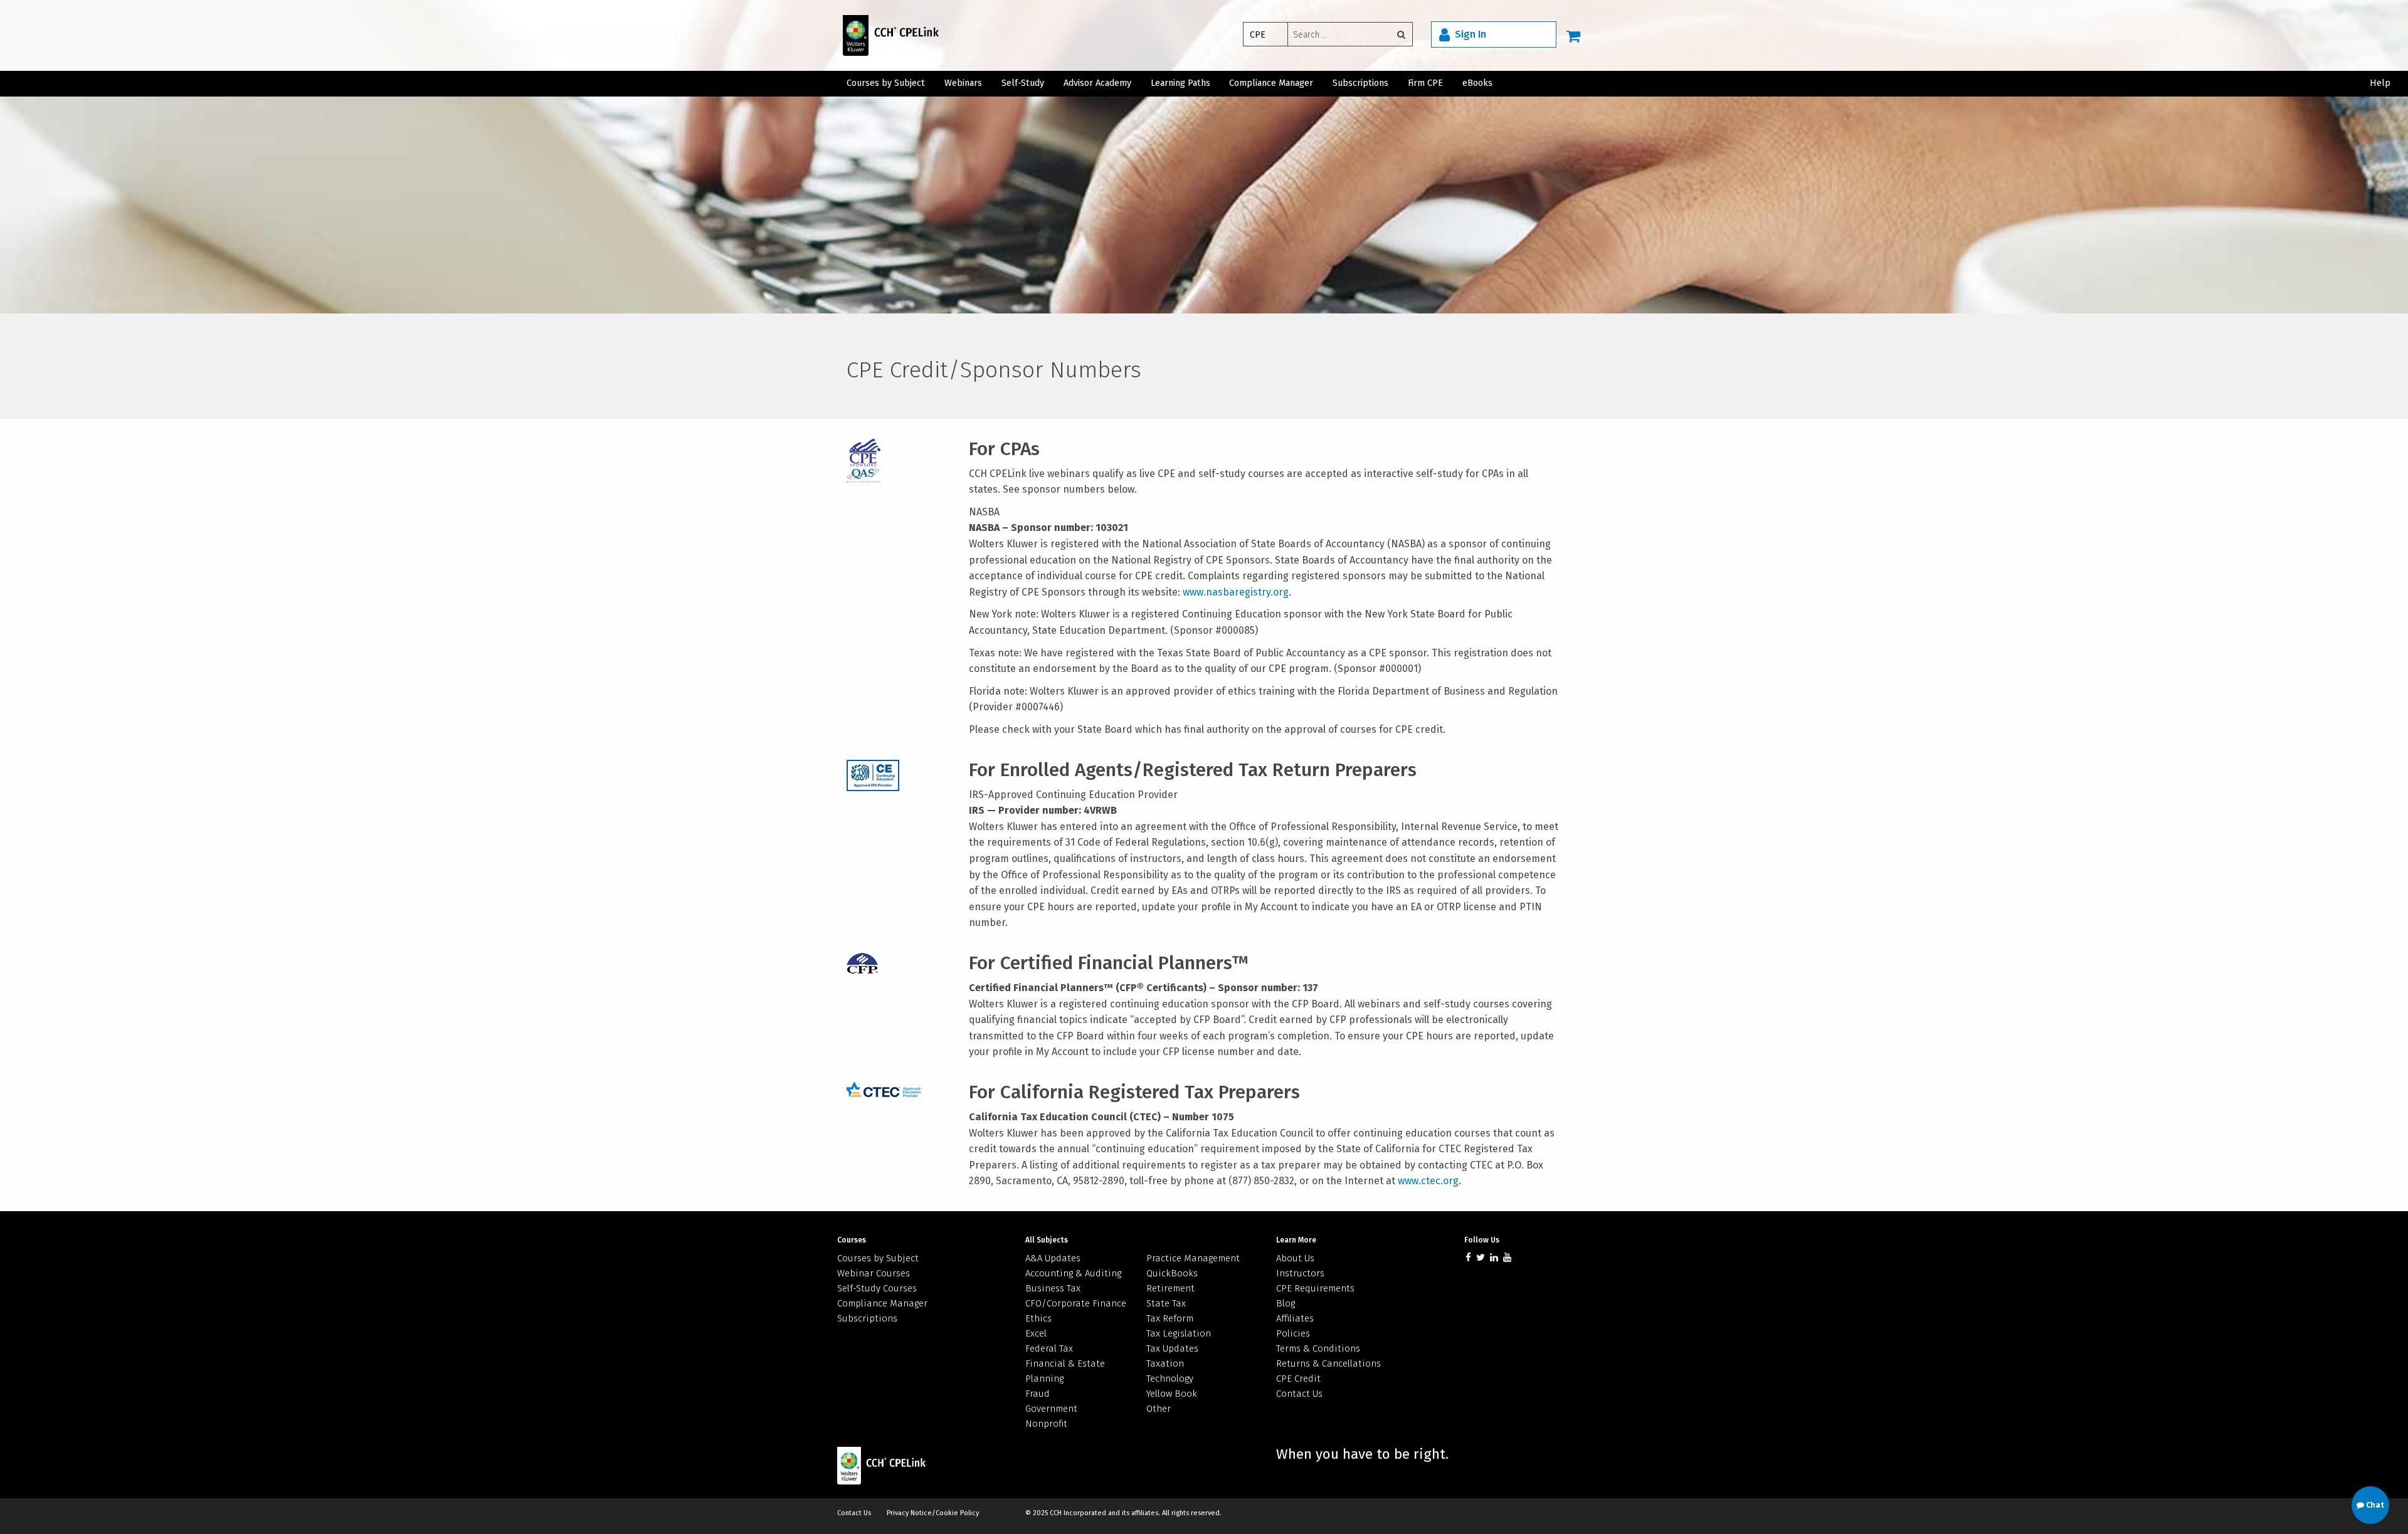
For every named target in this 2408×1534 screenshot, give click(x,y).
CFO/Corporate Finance (1076, 1303)
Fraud (1038, 1394)
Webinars (963, 83)
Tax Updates (1172, 1348)
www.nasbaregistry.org (1236, 592)
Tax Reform (1170, 1318)
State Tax (1166, 1303)
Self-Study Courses (877, 1288)
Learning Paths (1180, 83)
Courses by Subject (886, 83)
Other (1159, 1409)
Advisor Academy (1097, 83)
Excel (1036, 1333)
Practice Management (1193, 1258)
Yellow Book (1172, 1394)
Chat (2374, 1505)
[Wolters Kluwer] (883, 35)
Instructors (1300, 1273)
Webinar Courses (874, 1273)
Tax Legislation (1179, 1333)
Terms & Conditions (1318, 1348)
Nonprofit (1046, 1424)
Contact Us (1299, 1394)
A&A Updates (1053, 1258)
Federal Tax (1049, 1348)
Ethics (1038, 1318)
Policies (1293, 1333)
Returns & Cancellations (1328, 1363)
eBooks (1477, 83)
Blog (1286, 1303)
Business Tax (1053, 1288)
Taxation (1165, 1363)
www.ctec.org (1428, 1181)
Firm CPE (1425, 83)
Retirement (1170, 1288)
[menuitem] (1332, 36)
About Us (1295, 1258)
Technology (1170, 1379)
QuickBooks (1172, 1273)
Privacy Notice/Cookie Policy (933, 1513)
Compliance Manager (1271, 83)
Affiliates (1295, 1318)
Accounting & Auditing (1073, 1273)
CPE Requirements (1315, 1288)
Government (1051, 1409)
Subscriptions (1360, 83)
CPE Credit (1298, 1379)
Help (2380, 83)
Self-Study (1023, 83)
